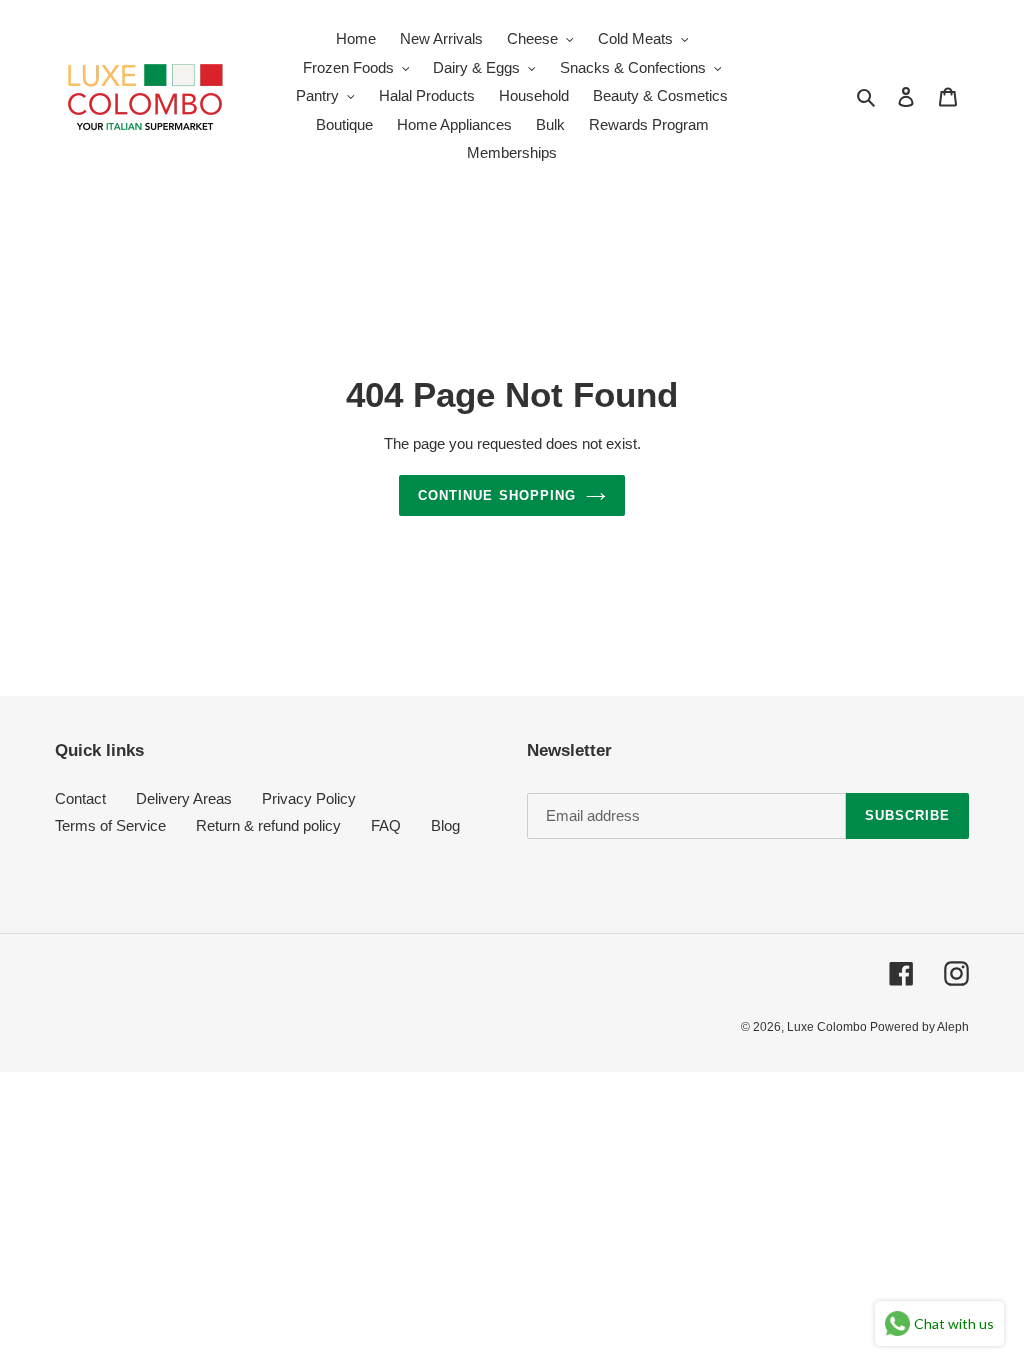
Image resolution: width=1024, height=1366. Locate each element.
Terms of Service (110, 825)
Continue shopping (497, 495)
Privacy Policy (309, 798)
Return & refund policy (268, 825)
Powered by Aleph (919, 1027)
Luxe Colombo (828, 1027)
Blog (445, 825)
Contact (80, 798)
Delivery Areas (184, 798)
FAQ (386, 825)
